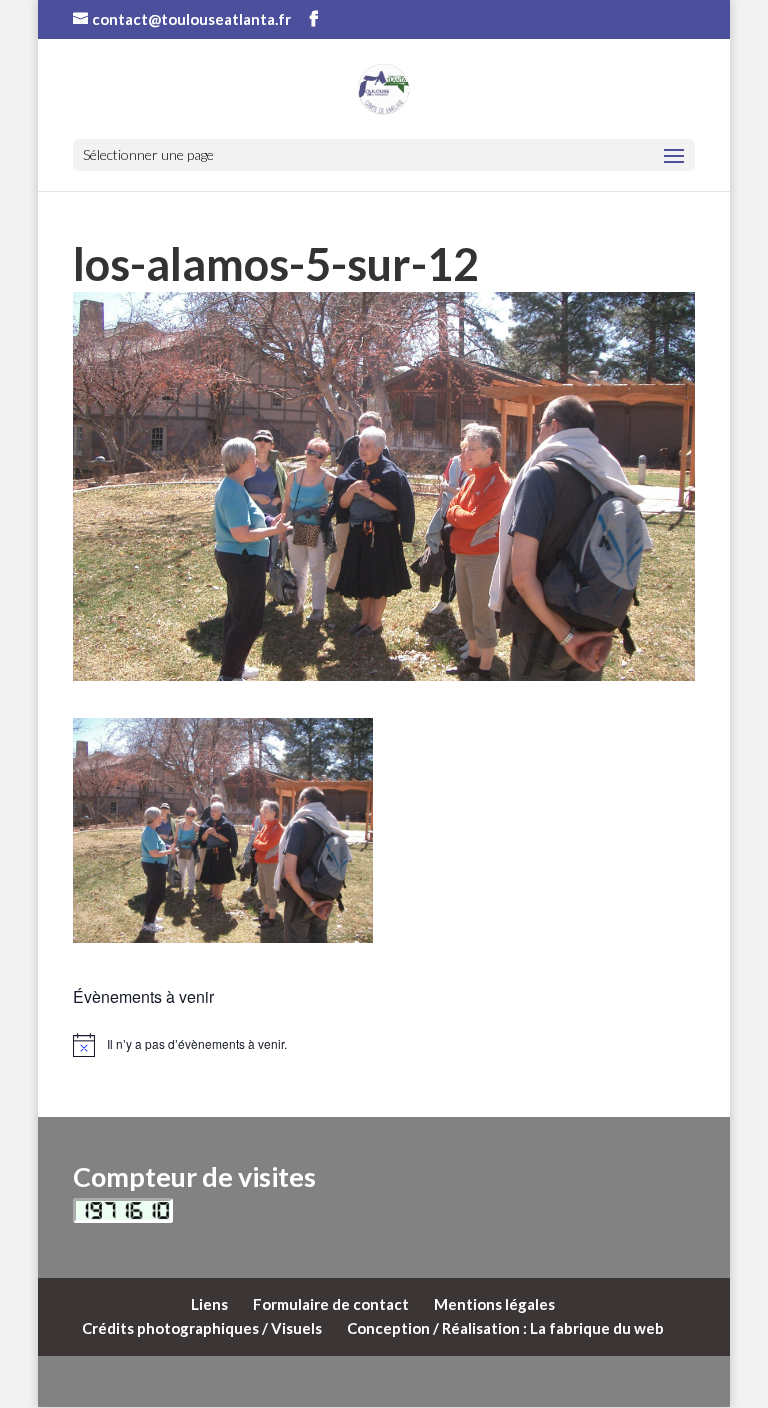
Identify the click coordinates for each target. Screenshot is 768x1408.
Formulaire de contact (331, 1304)
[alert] (384, 1045)
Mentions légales (494, 1304)
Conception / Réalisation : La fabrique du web (505, 1328)
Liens (209, 1304)
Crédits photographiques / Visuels (202, 1328)
